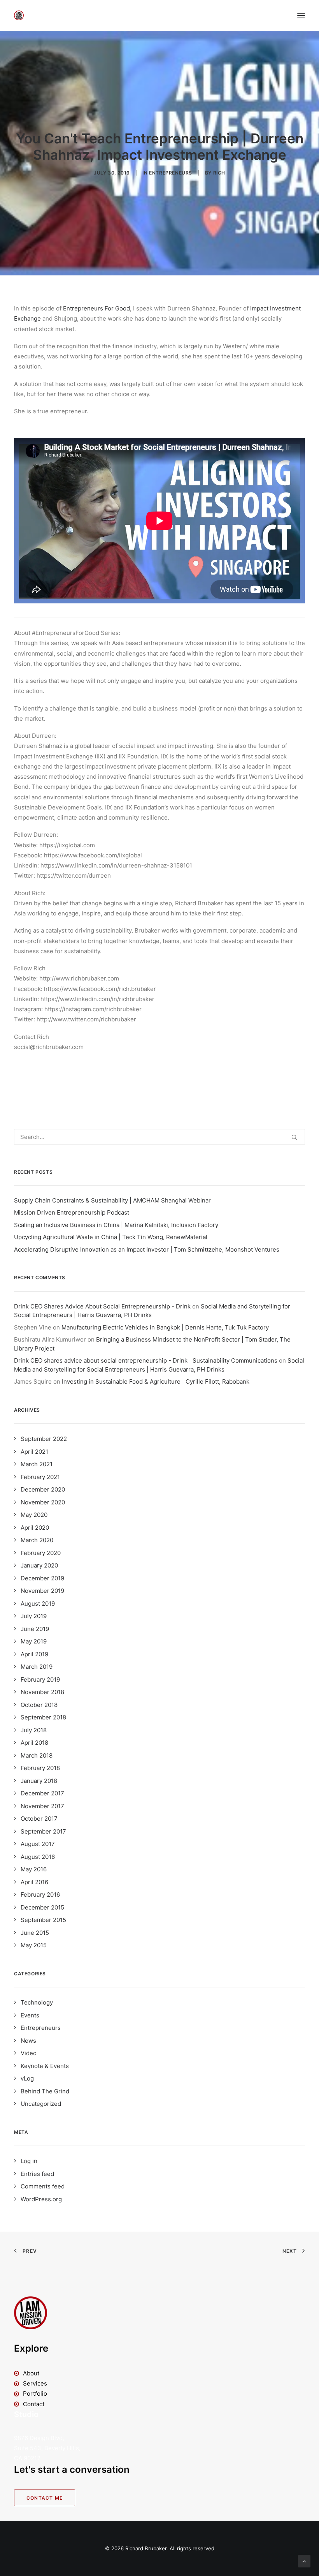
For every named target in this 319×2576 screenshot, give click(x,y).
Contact (34, 2404)
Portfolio (35, 2394)
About (31, 2373)
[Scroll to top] (304, 2561)
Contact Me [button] (45, 2498)
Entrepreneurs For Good (96, 308)
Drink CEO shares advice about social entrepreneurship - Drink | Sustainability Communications (146, 1360)
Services (35, 2383)
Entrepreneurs (171, 173)
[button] (301, 15)
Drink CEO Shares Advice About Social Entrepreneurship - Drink (102, 1306)
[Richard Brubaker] (19, 15)
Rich (219, 173)
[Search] (159, 1137)
